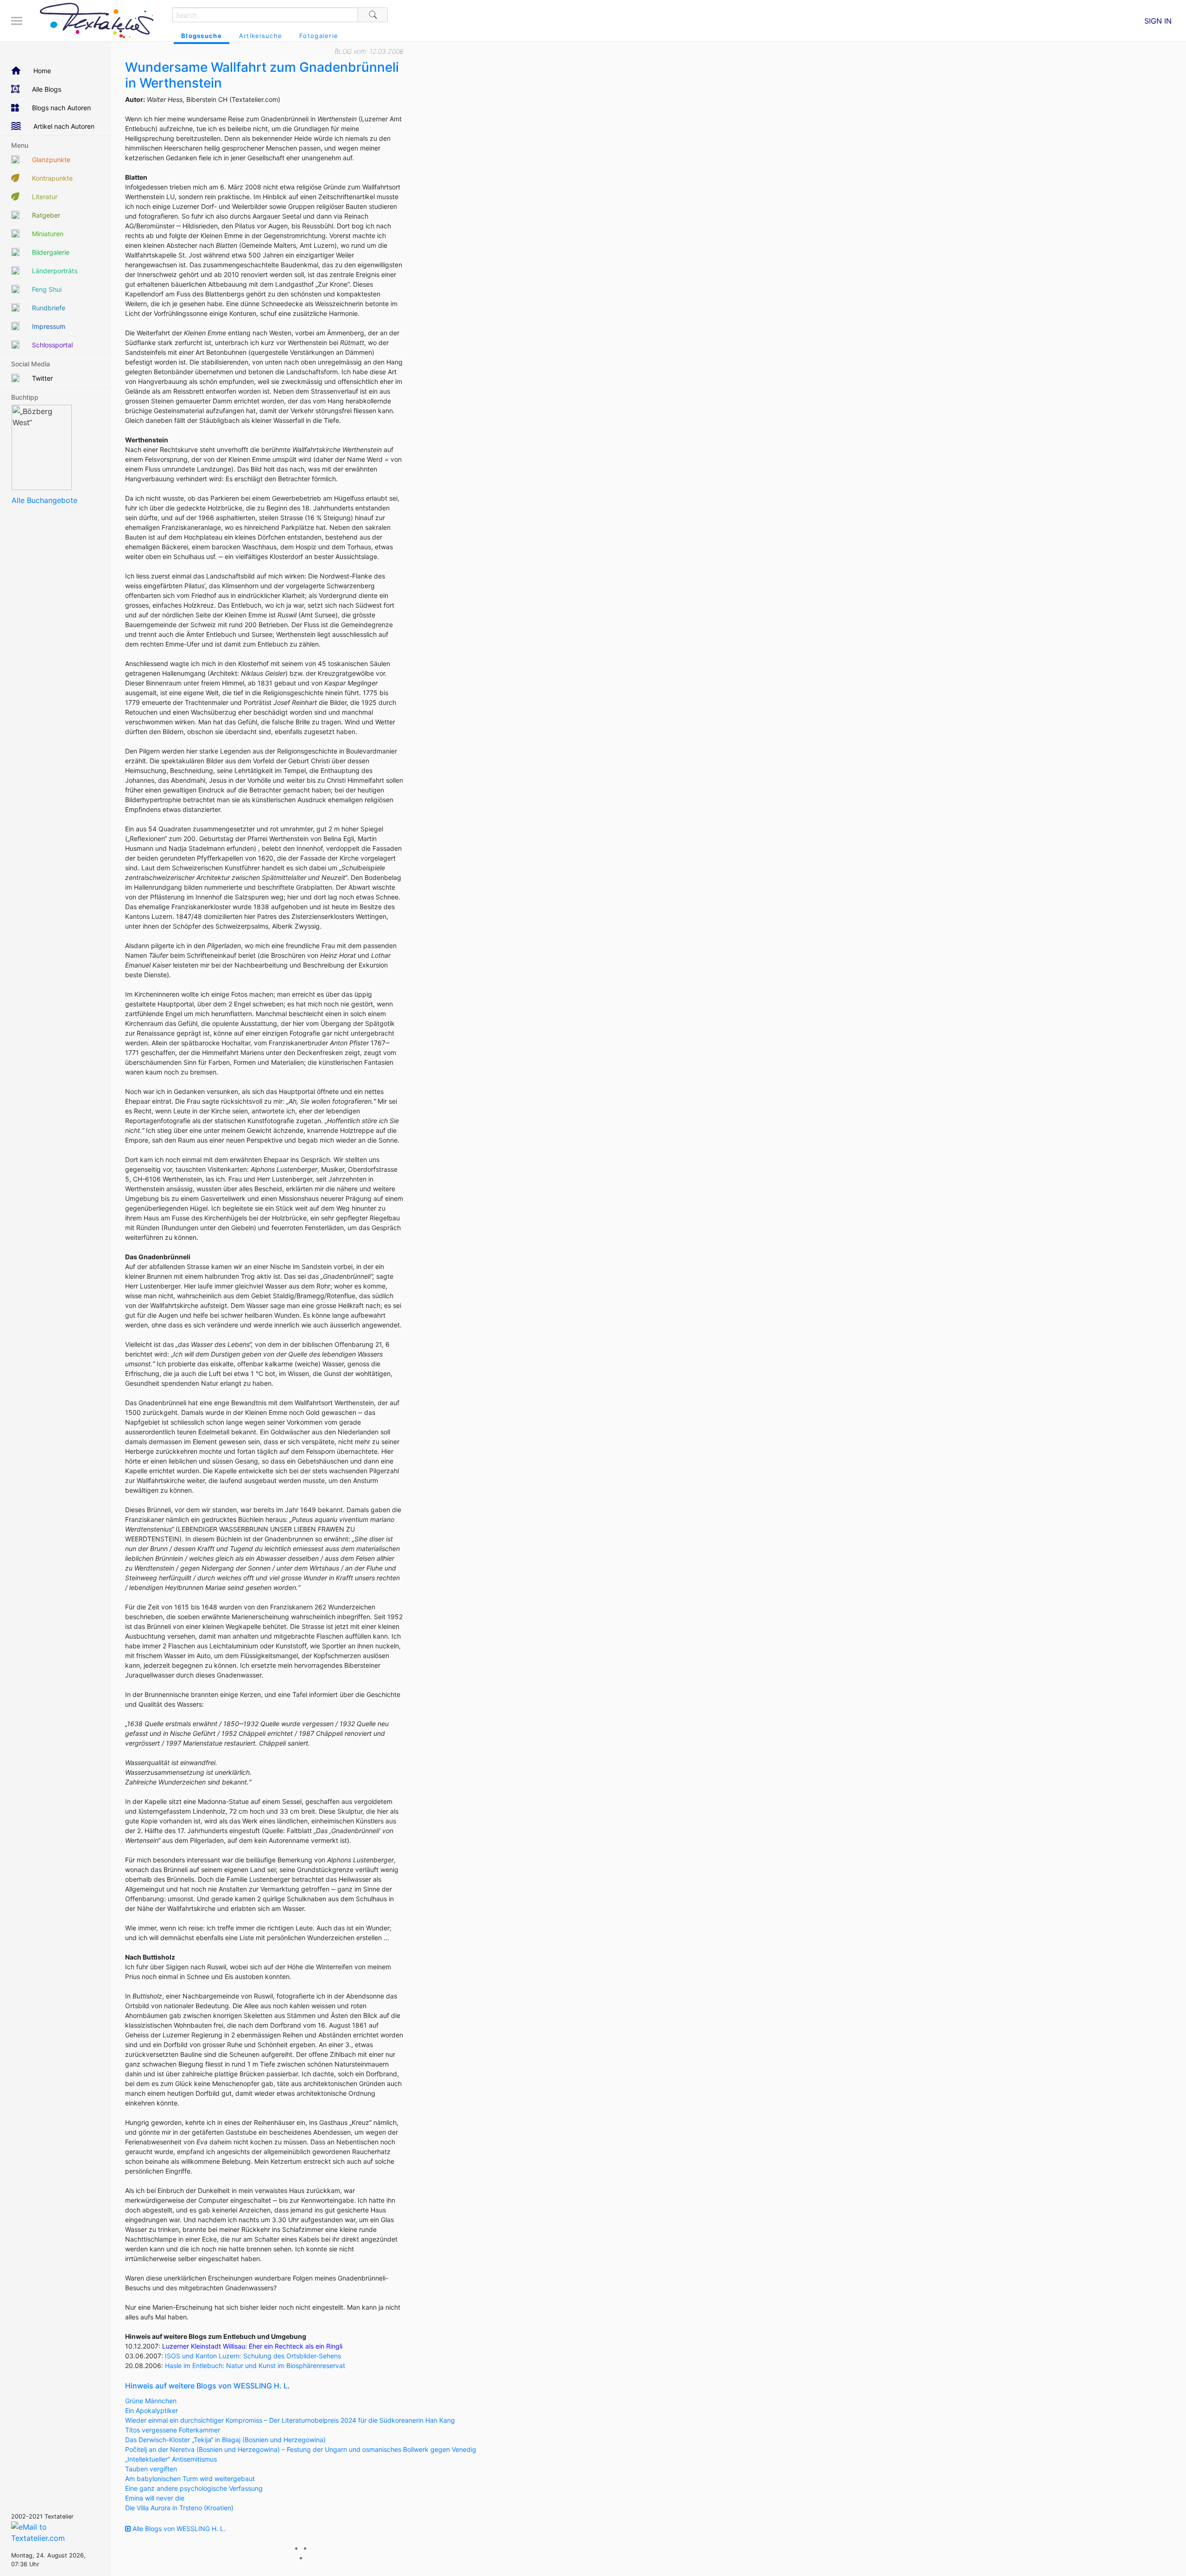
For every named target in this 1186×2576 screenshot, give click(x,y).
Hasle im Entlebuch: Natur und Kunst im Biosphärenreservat (255, 2366)
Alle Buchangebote (44, 500)
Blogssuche (202, 36)
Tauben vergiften (151, 2469)
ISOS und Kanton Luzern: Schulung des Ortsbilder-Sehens (253, 2356)
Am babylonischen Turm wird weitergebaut (190, 2479)
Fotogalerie (319, 36)
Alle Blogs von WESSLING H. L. (178, 2529)
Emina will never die (155, 2498)
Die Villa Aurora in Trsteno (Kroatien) (179, 2508)
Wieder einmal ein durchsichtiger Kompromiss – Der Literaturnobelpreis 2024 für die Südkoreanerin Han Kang (290, 2420)
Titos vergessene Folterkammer (173, 2430)
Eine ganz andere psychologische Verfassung (194, 2488)
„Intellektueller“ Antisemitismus (171, 2459)
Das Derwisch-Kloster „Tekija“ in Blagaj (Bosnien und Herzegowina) (225, 2440)
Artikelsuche (261, 36)
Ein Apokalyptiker (151, 2410)
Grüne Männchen (151, 2401)
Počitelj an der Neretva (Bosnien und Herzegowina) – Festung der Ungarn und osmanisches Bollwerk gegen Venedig (301, 2449)
